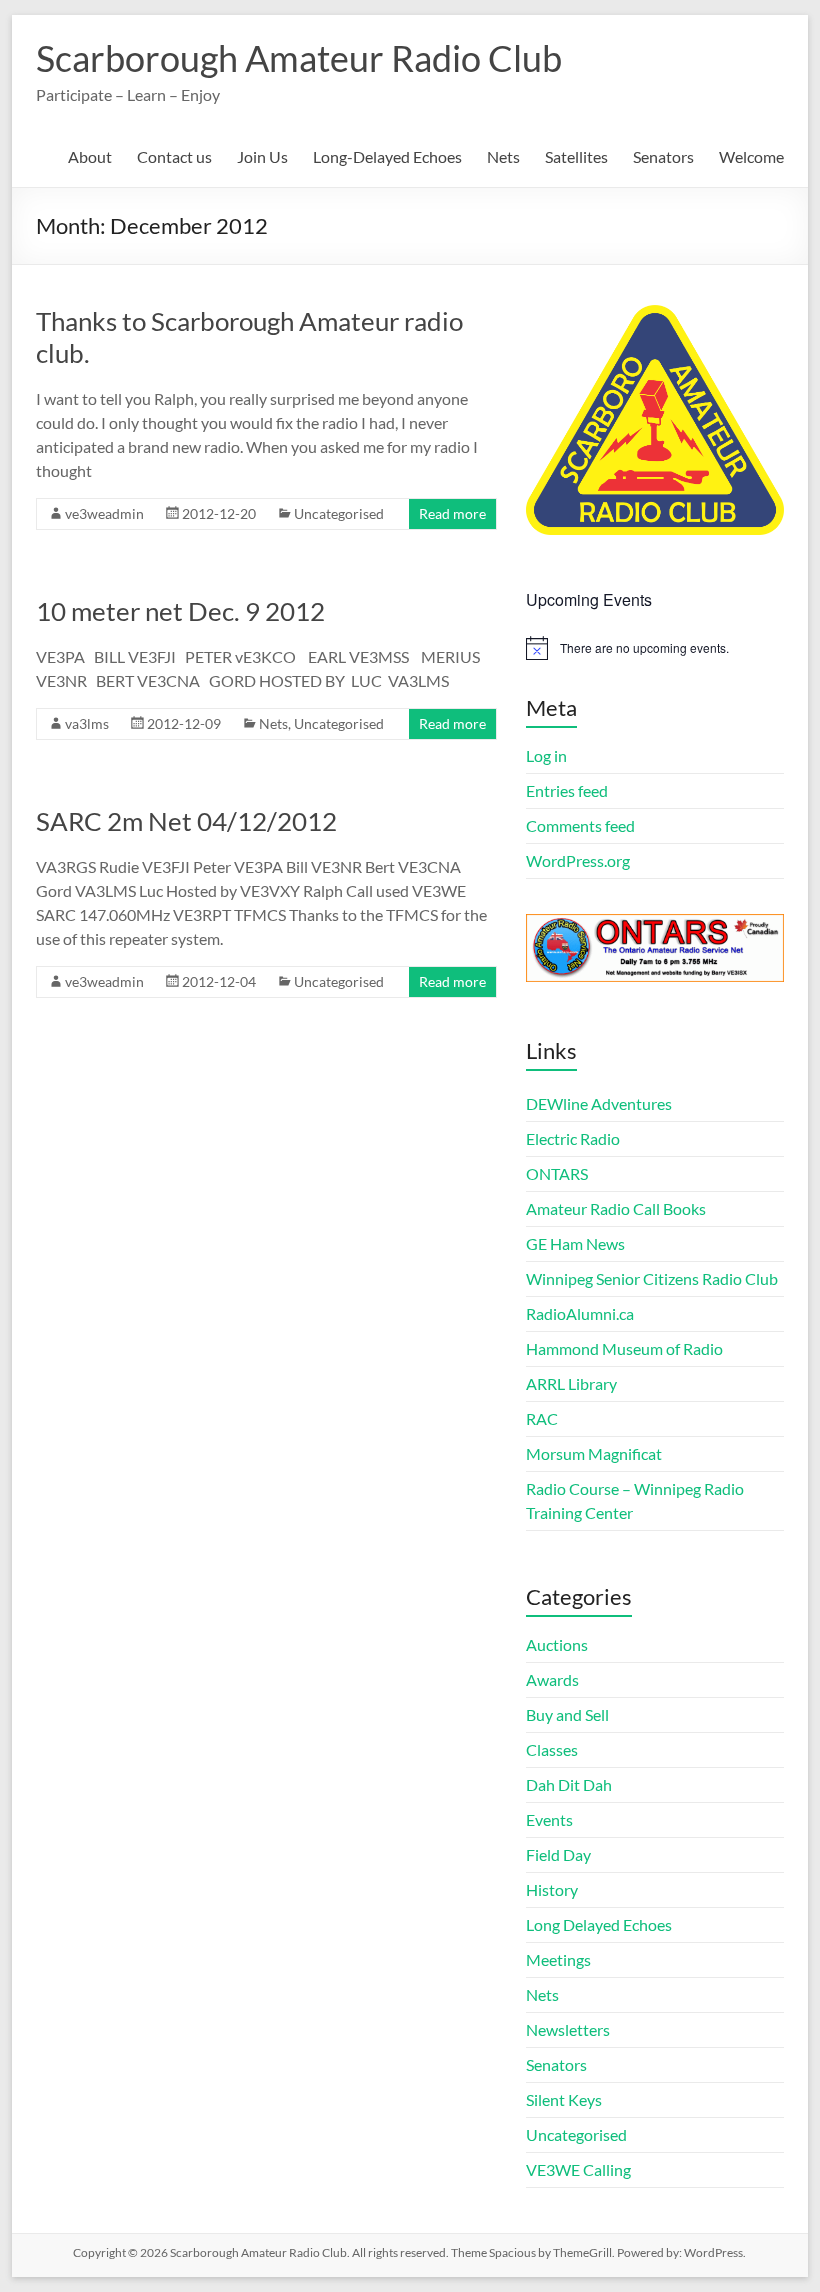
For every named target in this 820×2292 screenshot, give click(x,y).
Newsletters (568, 2029)
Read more (452, 513)
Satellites (576, 156)
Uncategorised (339, 513)
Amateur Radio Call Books (616, 1208)
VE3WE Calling (578, 2169)
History (552, 1889)
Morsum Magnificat (594, 1453)
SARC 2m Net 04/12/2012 (186, 821)
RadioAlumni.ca (580, 1313)
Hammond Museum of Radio (624, 1348)
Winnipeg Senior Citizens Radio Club (652, 1278)
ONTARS (557, 1173)
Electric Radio (573, 1138)
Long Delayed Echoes (599, 1924)
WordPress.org (578, 860)
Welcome (751, 156)
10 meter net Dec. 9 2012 (180, 611)
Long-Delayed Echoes (387, 156)
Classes (552, 1749)
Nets (503, 156)
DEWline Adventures (599, 1103)
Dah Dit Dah (569, 1784)
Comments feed (580, 825)
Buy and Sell (567, 1714)
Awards (552, 1679)
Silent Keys (564, 2099)
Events (549, 1819)
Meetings (558, 1959)
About (90, 156)
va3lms (87, 723)
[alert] (655, 648)
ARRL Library (571, 1383)
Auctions (557, 1644)
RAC (542, 1418)
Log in (546, 755)
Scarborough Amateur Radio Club (299, 58)
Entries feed (567, 790)
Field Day (558, 1854)
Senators (663, 156)
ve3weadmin (104, 513)
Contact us (174, 156)
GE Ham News (575, 1243)
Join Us (262, 156)
